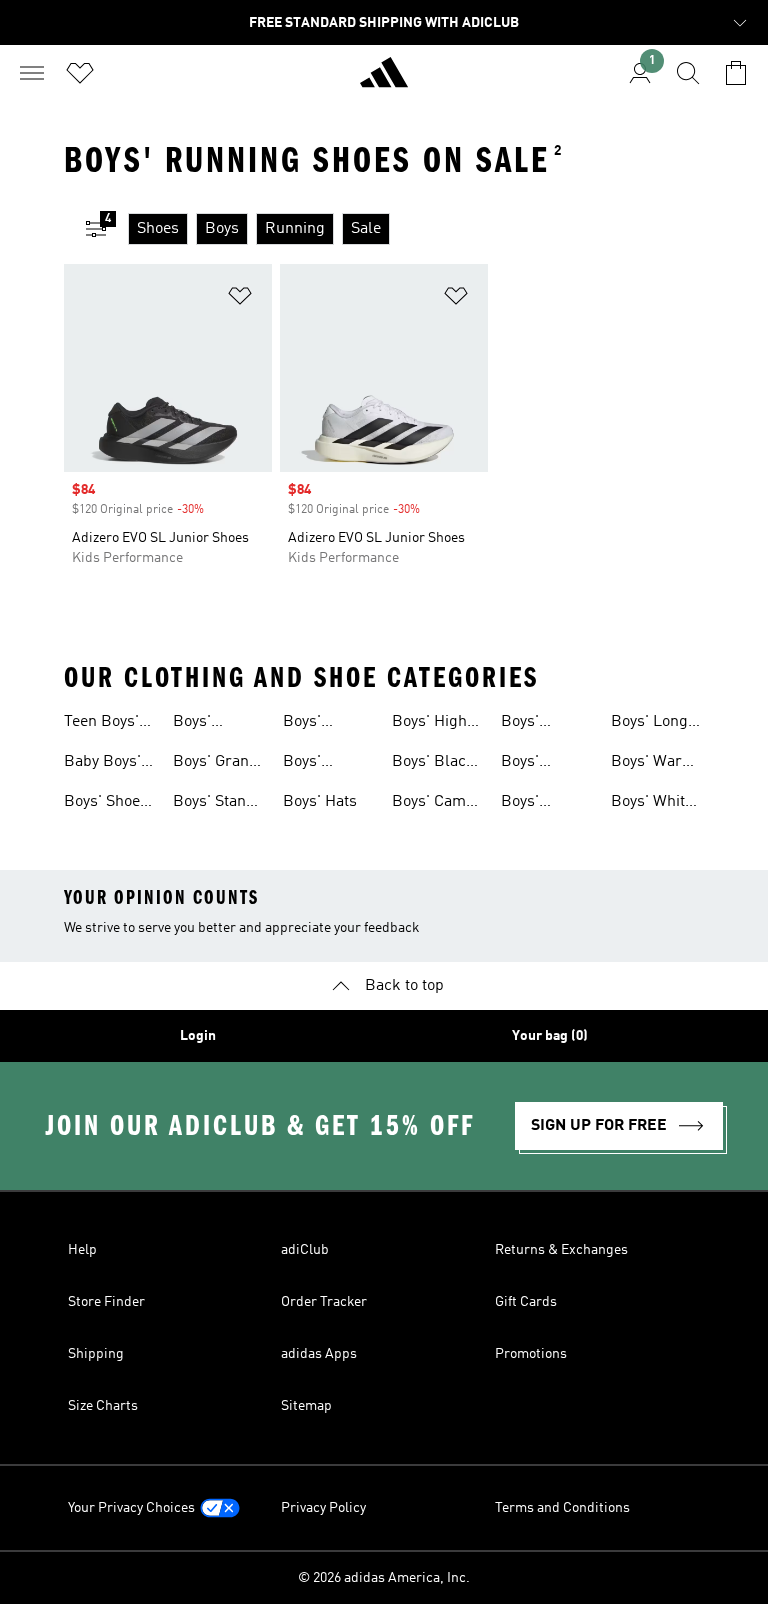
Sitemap (306, 1406)
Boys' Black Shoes (433, 764)
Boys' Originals (315, 764)
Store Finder (106, 1302)
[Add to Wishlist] (240, 299)
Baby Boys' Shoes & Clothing (102, 764)
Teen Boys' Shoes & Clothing (101, 724)
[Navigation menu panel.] (32, 73)
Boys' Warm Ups (653, 764)
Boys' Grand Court (215, 764)
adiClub (305, 1250)
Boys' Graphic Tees (546, 764)
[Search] (688, 73)
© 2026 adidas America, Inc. (384, 1578)
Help (82, 1250)
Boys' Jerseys (528, 804)
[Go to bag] (736, 73)
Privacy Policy (323, 1508)
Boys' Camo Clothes (433, 804)
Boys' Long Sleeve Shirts (656, 724)
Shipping (96, 1354)
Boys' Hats (320, 802)
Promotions (531, 1354)
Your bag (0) (550, 1036)
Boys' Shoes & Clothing (106, 804)
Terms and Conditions (562, 1508)
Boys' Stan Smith (209, 804)
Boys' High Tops (429, 724)
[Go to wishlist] (80, 73)
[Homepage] (384, 81)
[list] (416, 229)
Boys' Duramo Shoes (529, 724)
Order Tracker (324, 1302)
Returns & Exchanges (561, 1250)
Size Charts (103, 1406)
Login (198, 1036)
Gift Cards (526, 1302)
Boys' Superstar (208, 724)
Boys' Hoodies (311, 724)
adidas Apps (319, 1354)
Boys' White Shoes (652, 804)
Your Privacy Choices (131, 1508)
